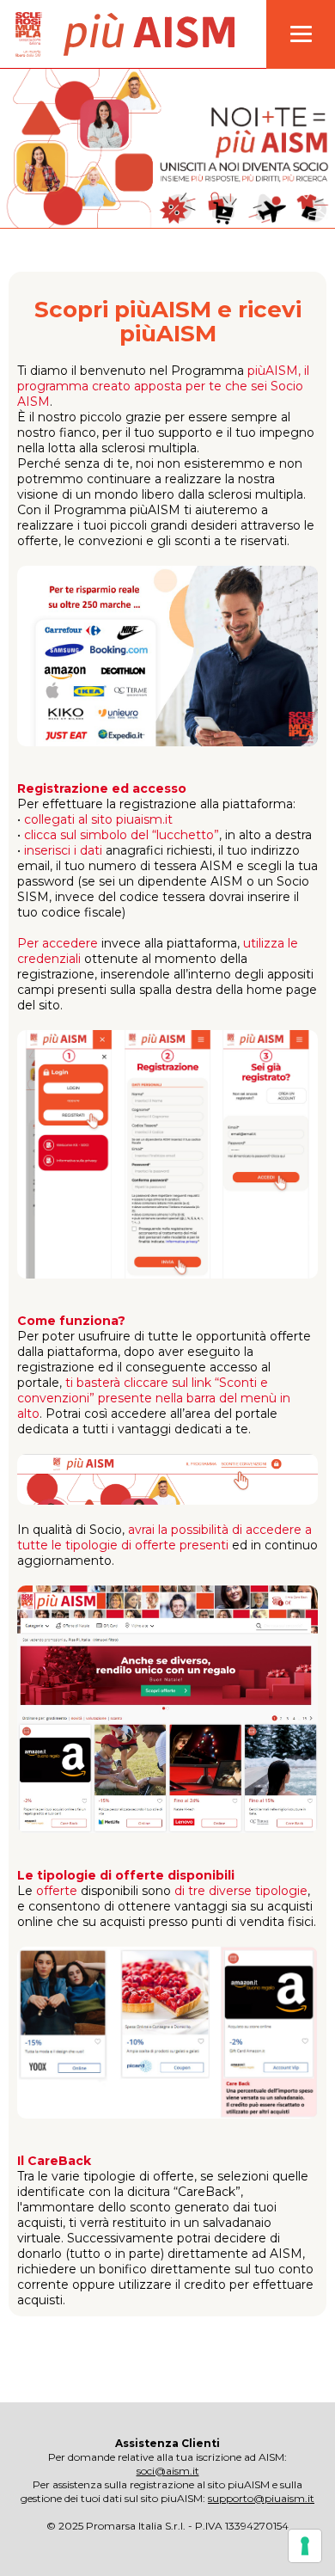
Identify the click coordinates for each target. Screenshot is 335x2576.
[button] (301, 34)
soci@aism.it (168, 2471)
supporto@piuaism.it (261, 2498)
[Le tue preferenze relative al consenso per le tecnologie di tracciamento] (305, 2546)
